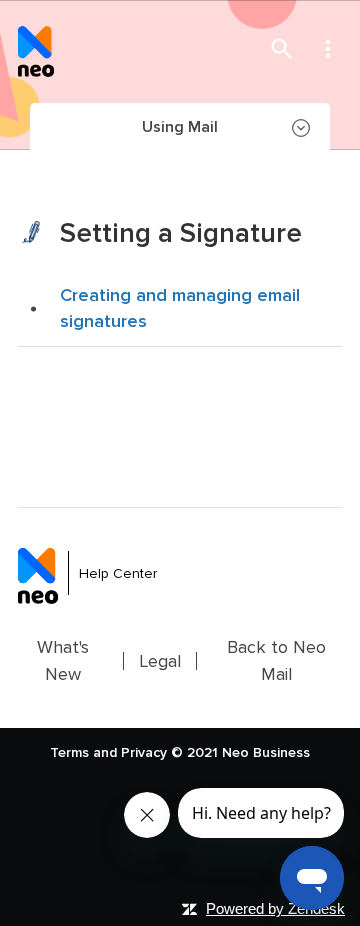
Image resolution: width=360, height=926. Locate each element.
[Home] (36, 48)
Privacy (144, 752)
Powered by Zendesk (275, 908)
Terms (69, 752)
